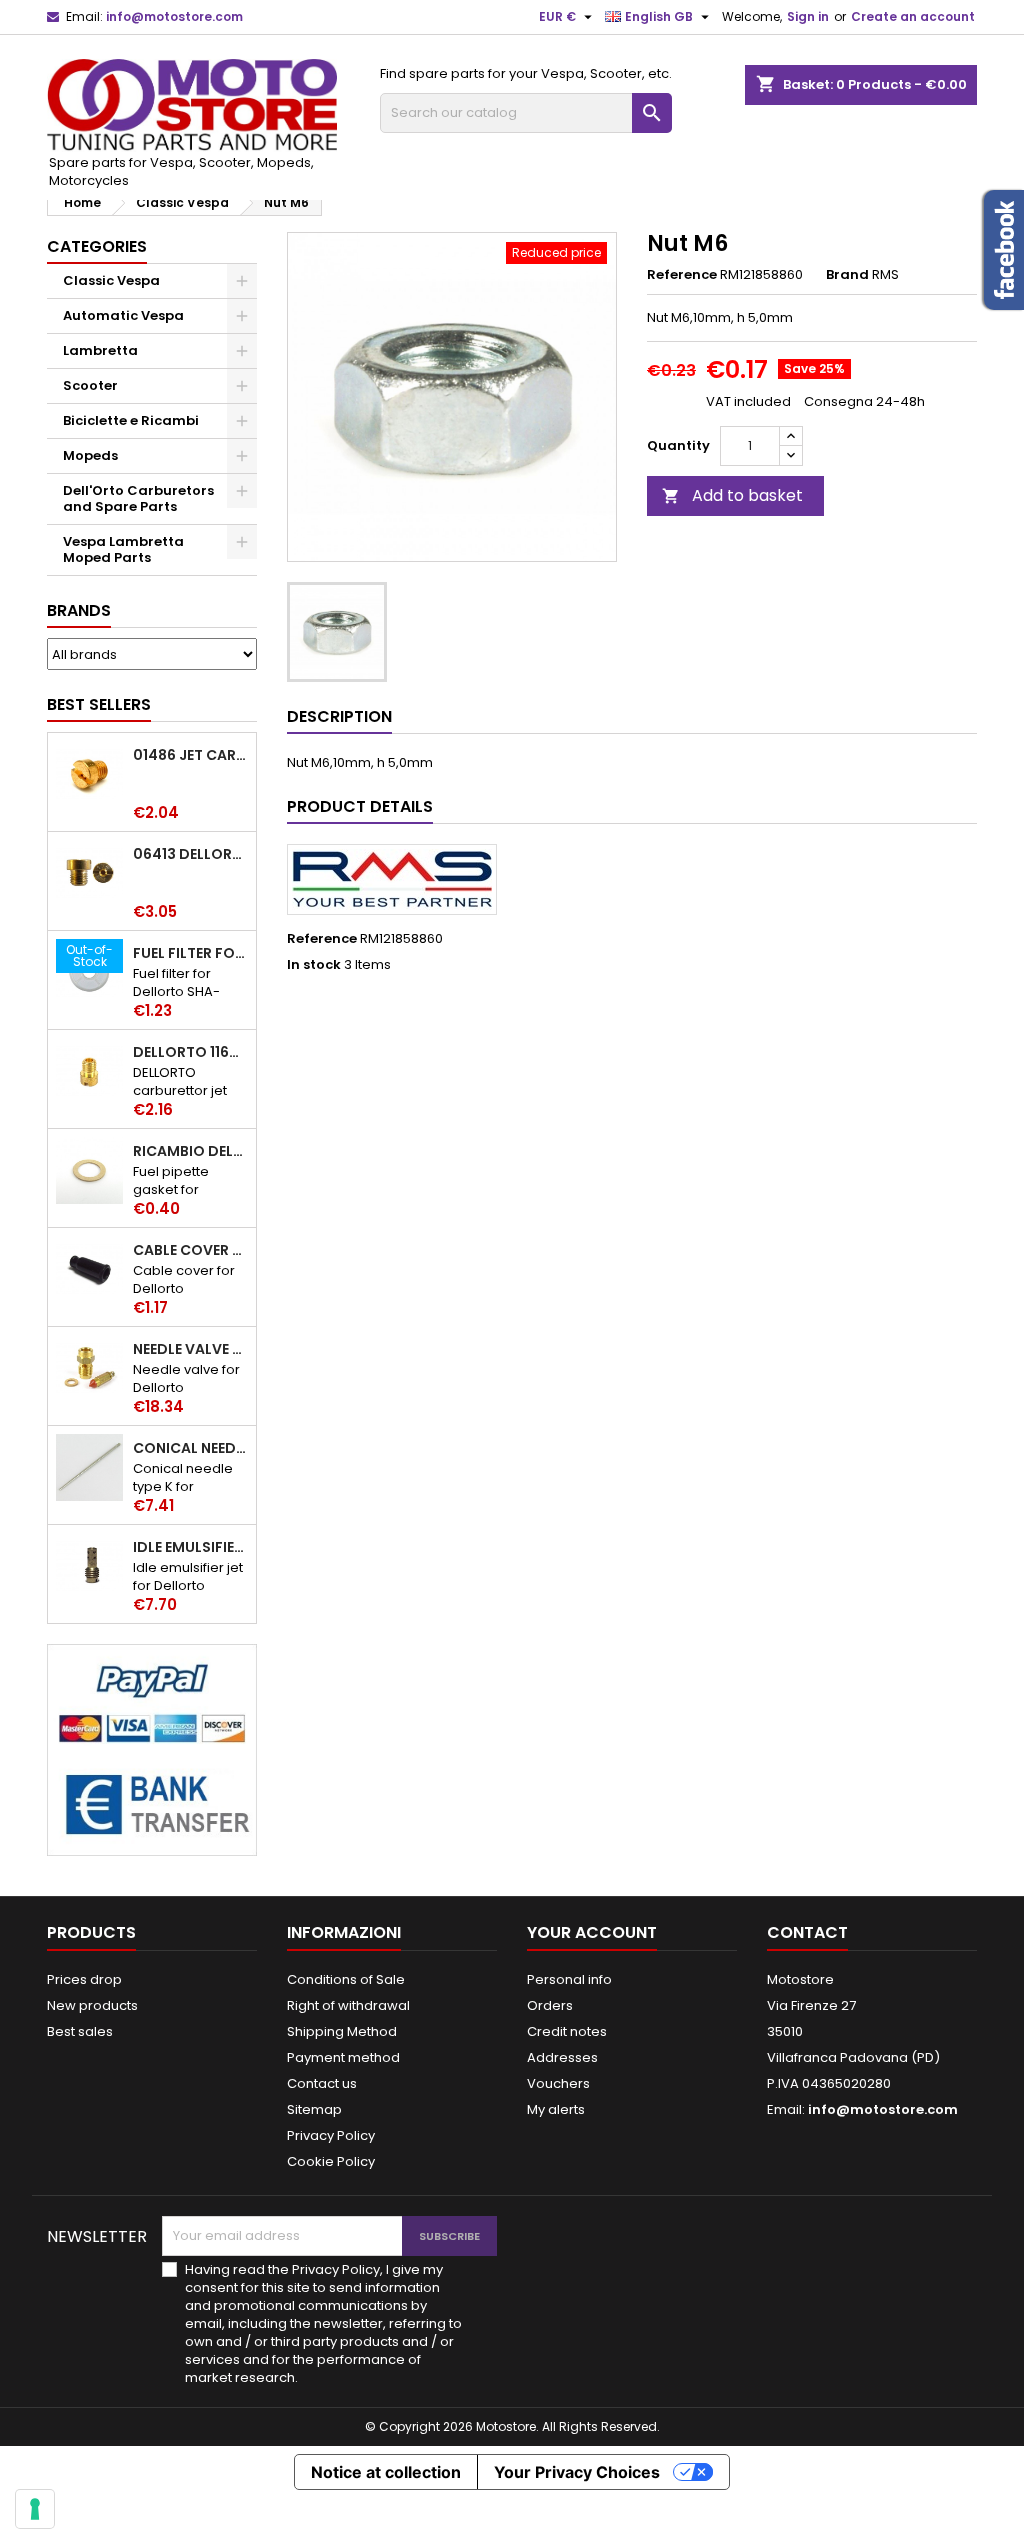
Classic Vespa (111, 280)
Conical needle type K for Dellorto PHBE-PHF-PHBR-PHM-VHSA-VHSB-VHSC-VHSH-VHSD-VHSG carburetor (190, 1448)
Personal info (569, 1979)
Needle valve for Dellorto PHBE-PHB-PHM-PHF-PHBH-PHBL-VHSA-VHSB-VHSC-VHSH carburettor (190, 1349)
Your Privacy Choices (577, 2472)
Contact (807, 1932)
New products (92, 2005)
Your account (592, 1932)
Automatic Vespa (123, 315)
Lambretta (100, 350)
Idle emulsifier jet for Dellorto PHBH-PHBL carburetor (190, 1547)
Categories (97, 246)
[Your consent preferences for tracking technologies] (35, 2509)
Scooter (90, 385)
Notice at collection (386, 2472)
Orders (550, 2005)
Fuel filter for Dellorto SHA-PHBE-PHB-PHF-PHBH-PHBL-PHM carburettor (190, 953)
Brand (847, 275)
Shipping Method (342, 2031)
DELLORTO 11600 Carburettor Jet (190, 1052)
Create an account (913, 16)
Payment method (343, 2057)
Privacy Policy (331, 2135)
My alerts (556, 2109)
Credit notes (567, 2031)
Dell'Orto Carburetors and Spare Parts (138, 498)
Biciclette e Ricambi (131, 420)
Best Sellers (99, 704)
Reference (682, 275)
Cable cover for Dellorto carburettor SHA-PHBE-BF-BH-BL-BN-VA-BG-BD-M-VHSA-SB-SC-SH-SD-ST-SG (190, 1250)
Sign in (808, 16)
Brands (79, 610)
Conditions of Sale (346, 1979)
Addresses (562, 2057)
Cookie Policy (331, 2161)
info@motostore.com (174, 16)
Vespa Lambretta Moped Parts (123, 549)
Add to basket (732, 495)
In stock (314, 965)
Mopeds (90, 455)
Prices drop (84, 1979)
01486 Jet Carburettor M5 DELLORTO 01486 (190, 755)
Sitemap (314, 2109)
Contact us (322, 2083)
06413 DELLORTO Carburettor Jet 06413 (190, 854)
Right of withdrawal (348, 2005)
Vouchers (558, 2083)
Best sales (80, 2031)
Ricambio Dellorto (190, 1151)
